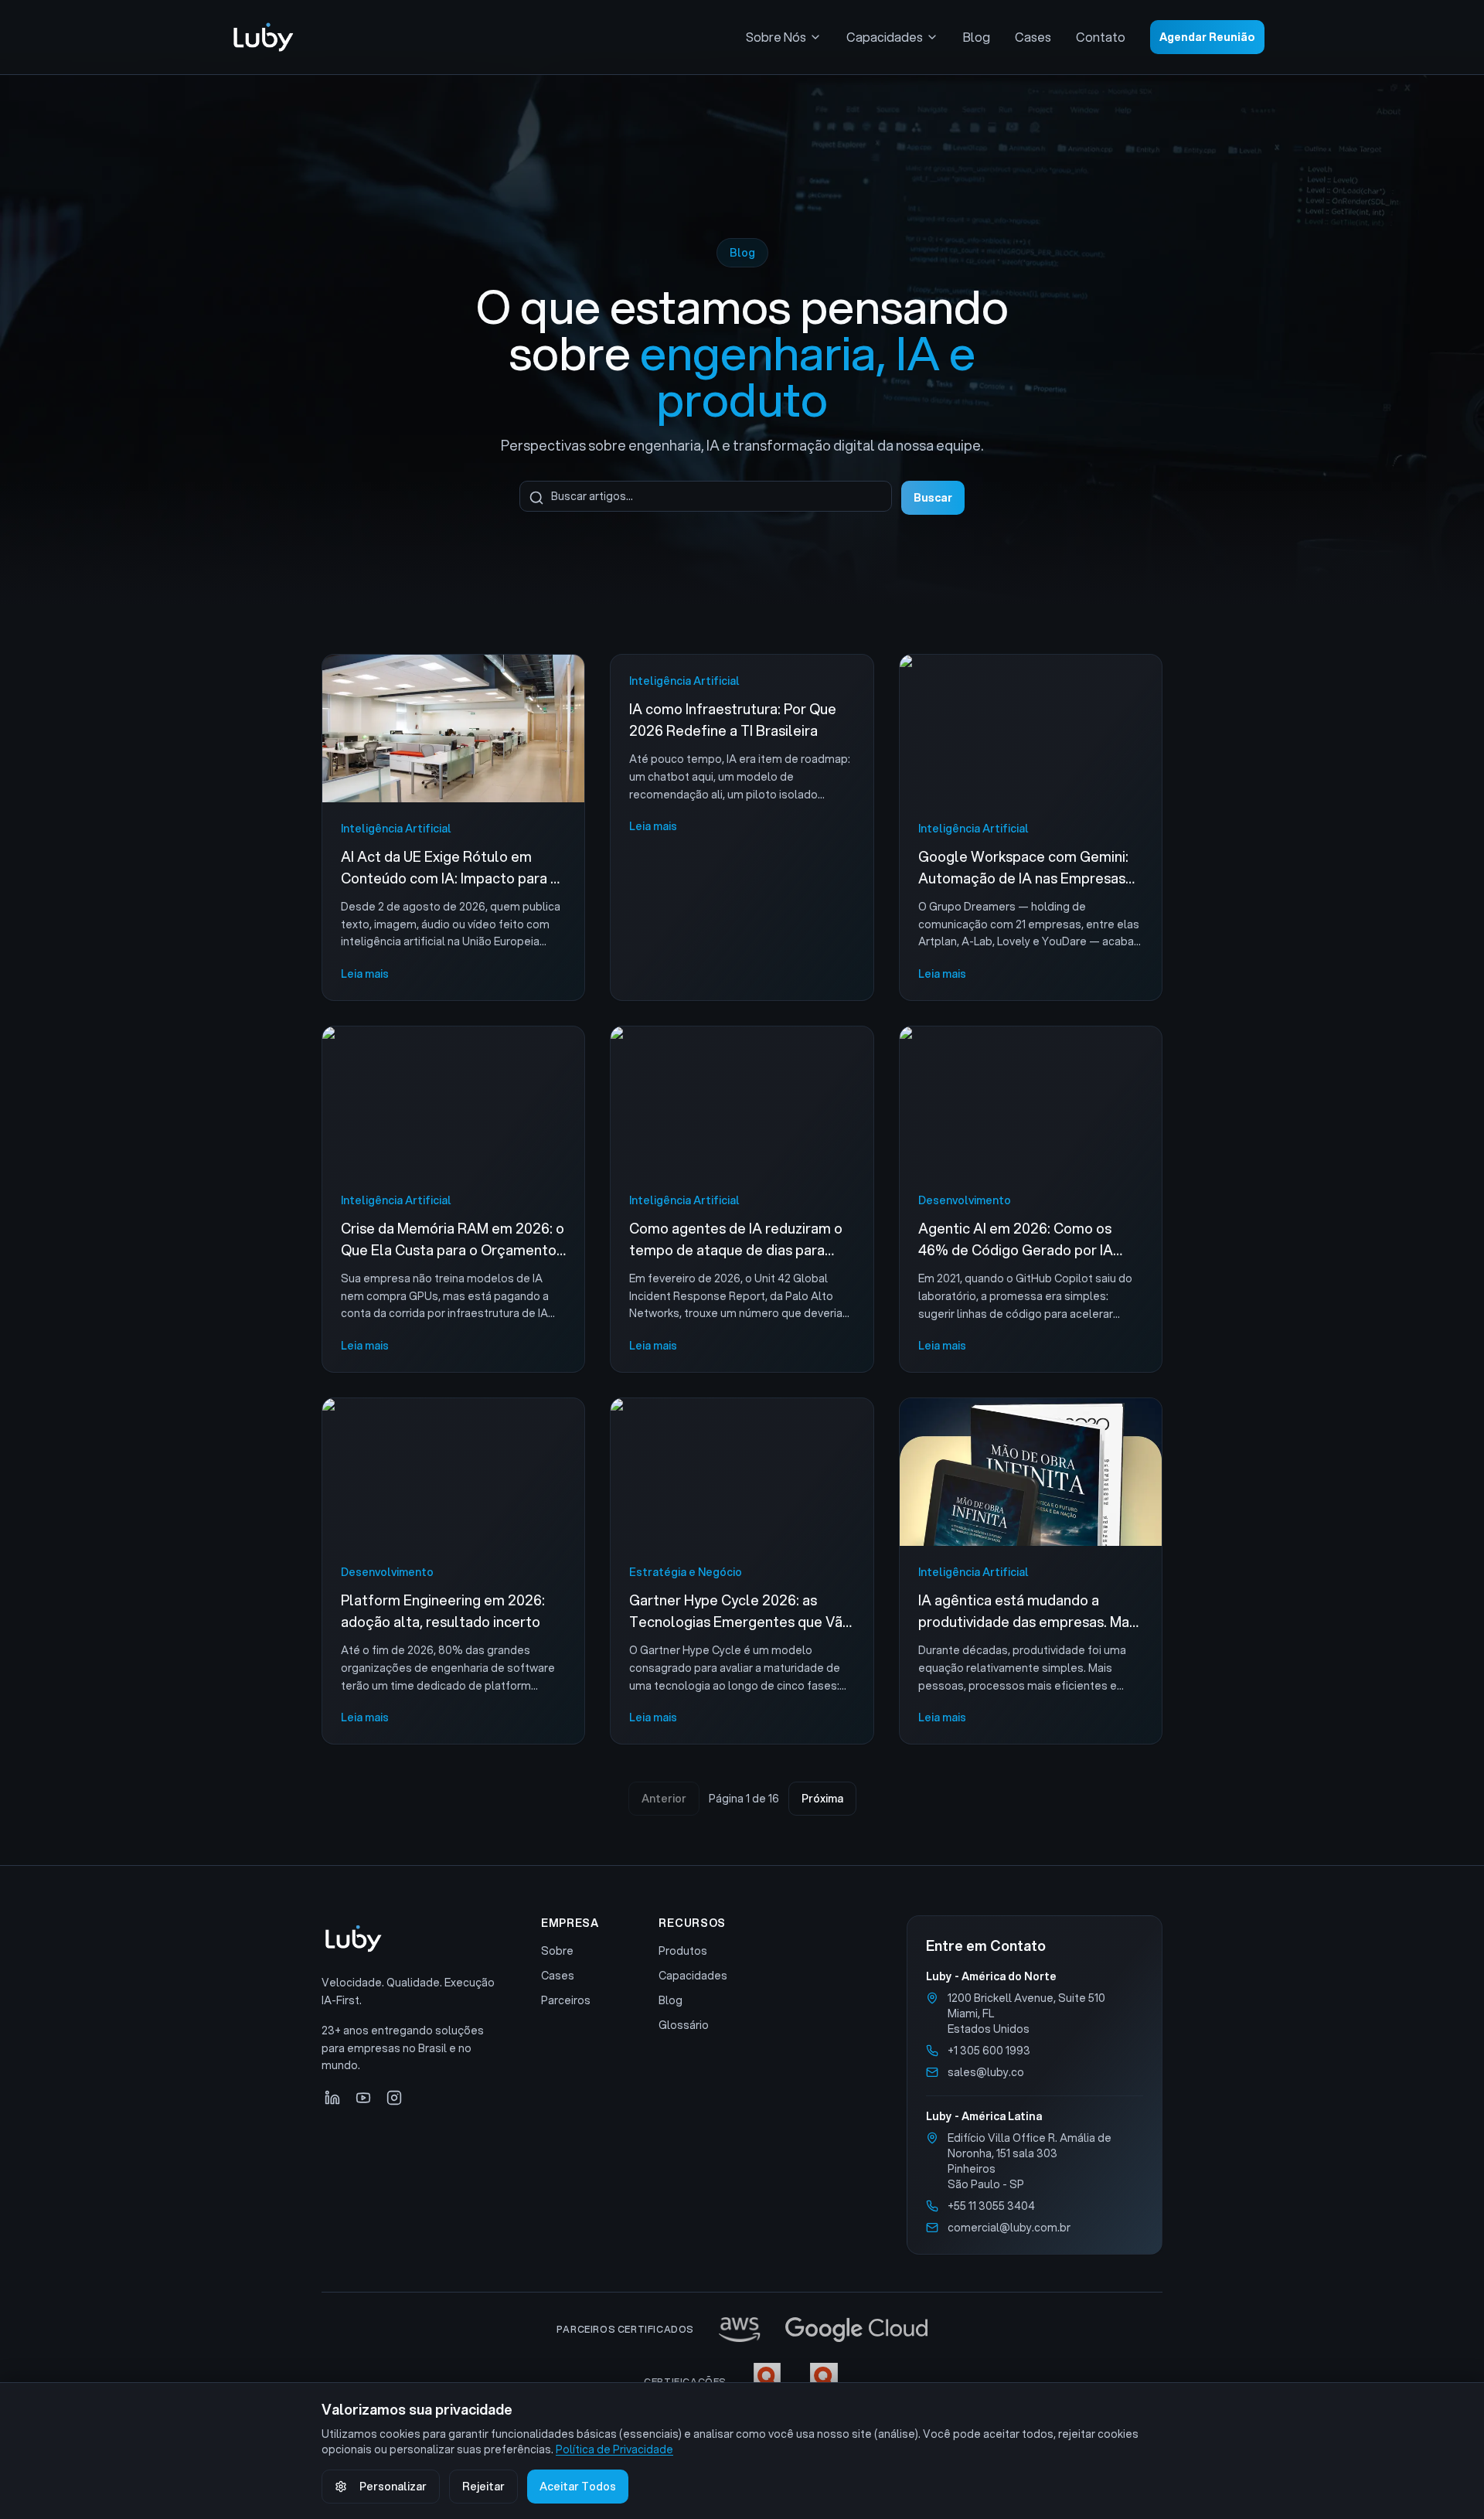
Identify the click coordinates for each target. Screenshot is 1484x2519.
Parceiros (566, 2000)
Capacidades (885, 37)
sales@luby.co (986, 2072)
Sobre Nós (776, 37)
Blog (977, 37)
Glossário (684, 2025)
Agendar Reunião (1207, 37)
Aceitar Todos (578, 2487)
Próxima (822, 1799)
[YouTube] (363, 2098)
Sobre (557, 1951)
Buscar (933, 498)
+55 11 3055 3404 (991, 2206)
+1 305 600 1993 (989, 2051)
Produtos (683, 1951)
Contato (1101, 37)
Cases (1033, 37)
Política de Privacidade (614, 2449)
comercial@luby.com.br (1009, 2228)
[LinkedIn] (332, 2098)
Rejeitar (483, 2487)
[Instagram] (394, 2098)
